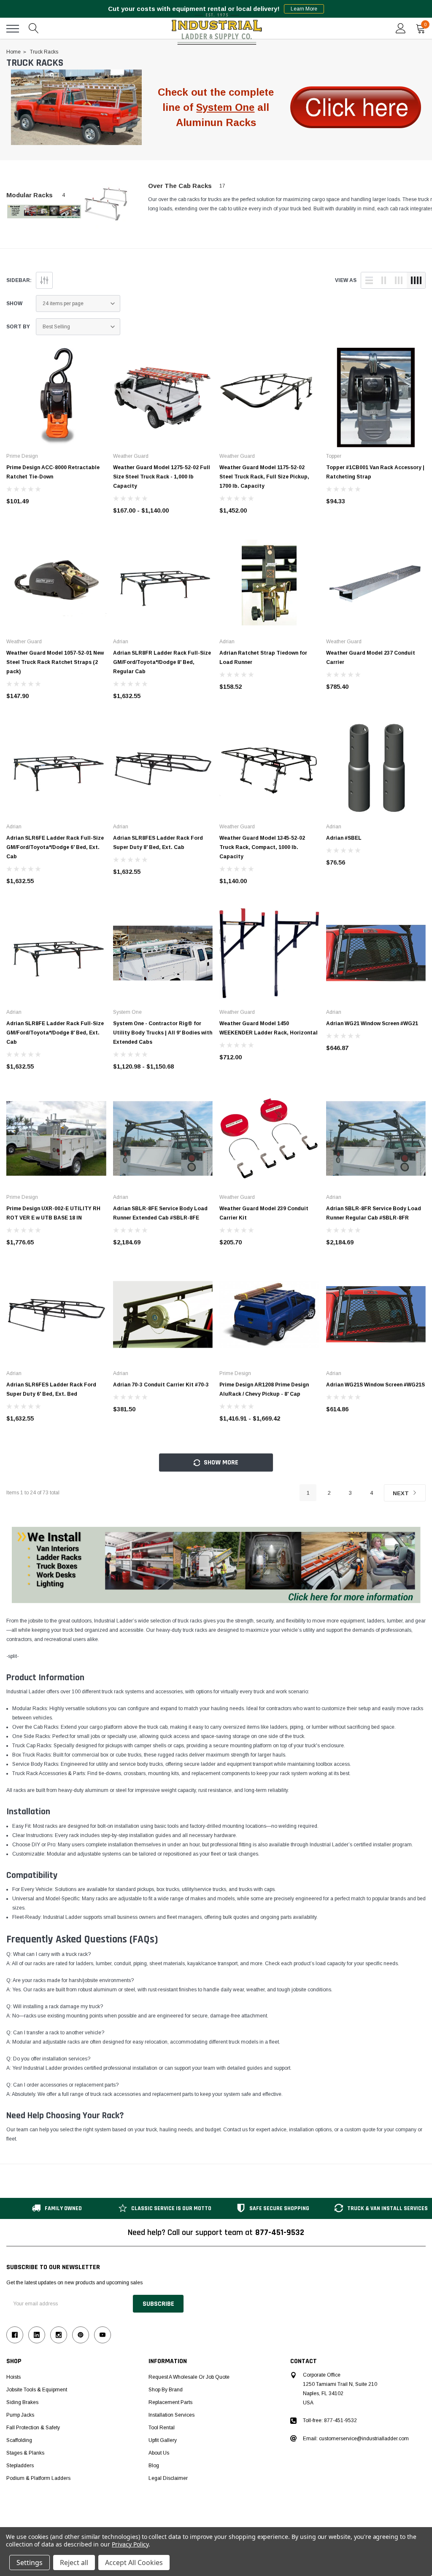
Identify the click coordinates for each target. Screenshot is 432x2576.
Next (402, 1493)
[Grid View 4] (416, 280)
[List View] (369, 280)
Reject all (74, 2563)
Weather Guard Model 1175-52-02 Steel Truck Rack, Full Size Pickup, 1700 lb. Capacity (264, 477)
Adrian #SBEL (344, 838)
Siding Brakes (22, 2402)
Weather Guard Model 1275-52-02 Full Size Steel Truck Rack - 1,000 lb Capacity (162, 477)
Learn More (304, 9)
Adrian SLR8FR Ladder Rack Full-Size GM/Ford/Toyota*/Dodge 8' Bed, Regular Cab (162, 662)
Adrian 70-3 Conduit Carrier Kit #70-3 (161, 1385)
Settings (30, 2563)
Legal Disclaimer (168, 2478)
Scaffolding (19, 2440)
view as (346, 280)
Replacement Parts (170, 2402)
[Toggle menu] (13, 29)
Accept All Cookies (134, 2563)
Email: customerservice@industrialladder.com (356, 2439)
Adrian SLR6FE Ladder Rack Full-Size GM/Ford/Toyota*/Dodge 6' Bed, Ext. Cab (55, 847)
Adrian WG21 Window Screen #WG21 (372, 1023)
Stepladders (20, 2466)
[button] (76, 107)
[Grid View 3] (399, 280)
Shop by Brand (166, 2390)
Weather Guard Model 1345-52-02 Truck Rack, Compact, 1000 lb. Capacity (262, 847)
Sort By (18, 327)
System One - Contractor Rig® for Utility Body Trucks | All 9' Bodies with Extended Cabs (163, 1033)
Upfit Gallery (163, 2440)
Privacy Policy (130, 2544)
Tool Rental (162, 2428)
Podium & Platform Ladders (38, 2478)
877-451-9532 (280, 2232)
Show (14, 304)
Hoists (13, 2377)
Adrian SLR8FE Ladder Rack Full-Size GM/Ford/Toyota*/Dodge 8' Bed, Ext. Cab (55, 1033)
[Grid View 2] (384, 280)
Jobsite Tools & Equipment (37, 2390)
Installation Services (171, 2415)
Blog (154, 2466)
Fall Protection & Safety (33, 2428)
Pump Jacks (20, 2415)
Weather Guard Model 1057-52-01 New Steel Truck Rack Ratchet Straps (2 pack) (55, 662)
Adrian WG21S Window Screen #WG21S (375, 1385)
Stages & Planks (25, 2453)
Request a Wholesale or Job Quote (189, 2377)
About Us (159, 2453)
